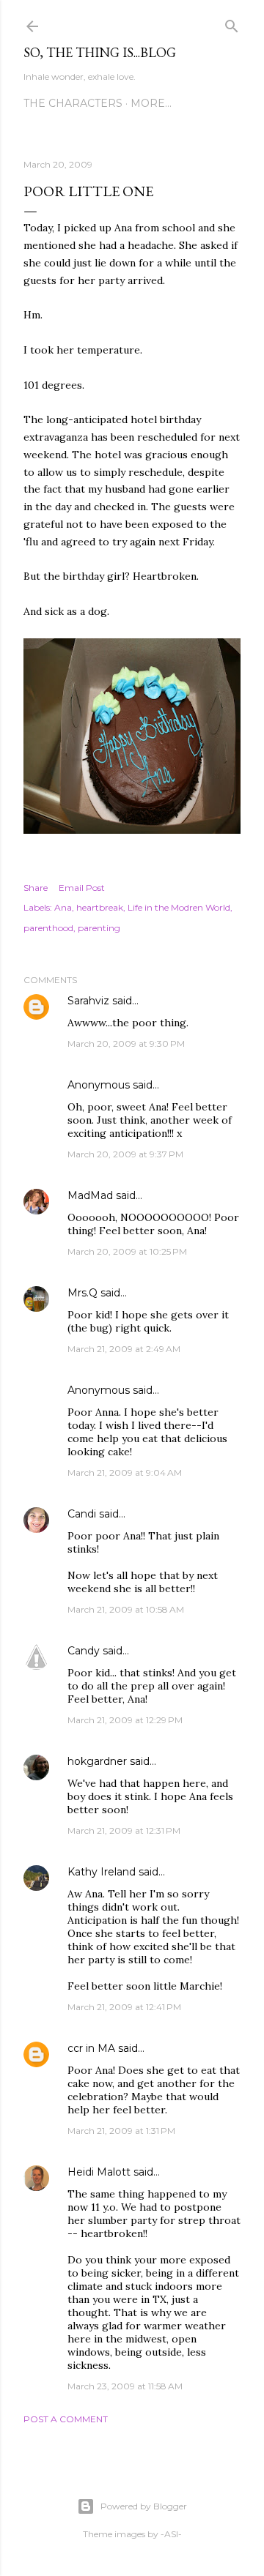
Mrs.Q (82, 1293)
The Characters (73, 103)
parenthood (48, 928)
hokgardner (97, 1761)
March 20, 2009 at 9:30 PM (126, 1044)
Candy (84, 1651)
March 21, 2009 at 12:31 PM (124, 1830)
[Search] (232, 23)
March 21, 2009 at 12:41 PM (124, 2007)
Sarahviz (88, 1001)
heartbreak (100, 907)
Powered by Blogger (144, 2506)
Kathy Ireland (102, 1872)
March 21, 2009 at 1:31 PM (121, 2131)
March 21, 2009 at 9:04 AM (125, 1472)
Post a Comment (66, 2419)
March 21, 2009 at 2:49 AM (124, 1349)
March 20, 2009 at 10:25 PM (127, 1251)
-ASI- (171, 2534)
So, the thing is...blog (100, 52)
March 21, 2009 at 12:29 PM (125, 1720)
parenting (99, 928)
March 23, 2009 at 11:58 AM (125, 2386)
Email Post (82, 888)
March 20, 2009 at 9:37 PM (125, 1154)
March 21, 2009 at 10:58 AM (126, 1609)
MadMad (90, 1195)
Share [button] (36, 888)
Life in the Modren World (179, 907)
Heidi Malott (99, 2172)
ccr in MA (91, 2048)
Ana (63, 907)
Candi (82, 1514)
